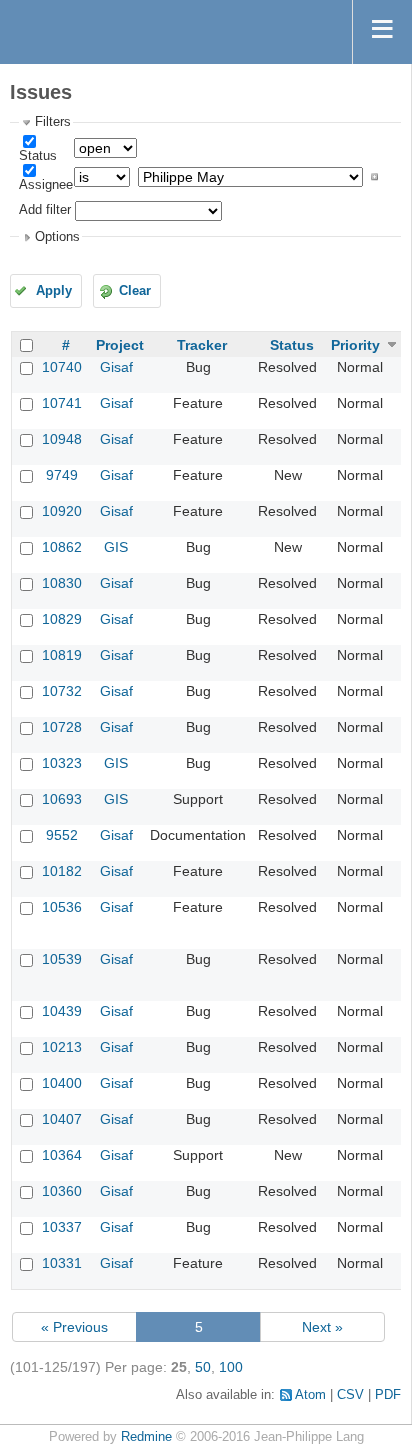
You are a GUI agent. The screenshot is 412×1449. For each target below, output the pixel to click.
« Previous (74, 1327)
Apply (54, 291)
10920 (62, 511)
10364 (62, 1155)
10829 (62, 619)
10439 (62, 1011)
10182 (62, 871)
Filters (53, 122)
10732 (62, 691)
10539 (62, 959)
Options (57, 237)
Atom (310, 1395)
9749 (62, 475)
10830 (62, 583)
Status (38, 156)
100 (231, 1367)
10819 (62, 655)
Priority (355, 345)
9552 (62, 835)
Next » (322, 1327)
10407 (62, 1119)
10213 (62, 1047)
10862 (62, 547)
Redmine (146, 1437)
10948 (62, 439)
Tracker (202, 345)
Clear (135, 291)
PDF (388, 1395)
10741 (62, 403)
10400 (62, 1083)
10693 (62, 799)
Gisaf (116, 367)
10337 (62, 1227)
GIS (116, 547)
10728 (62, 727)
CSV (350, 1395)
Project (120, 345)
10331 (62, 1263)
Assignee (46, 185)
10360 (62, 1191)
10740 (62, 367)
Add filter (45, 210)
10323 (62, 763)
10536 (62, 907)
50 (203, 1367)
